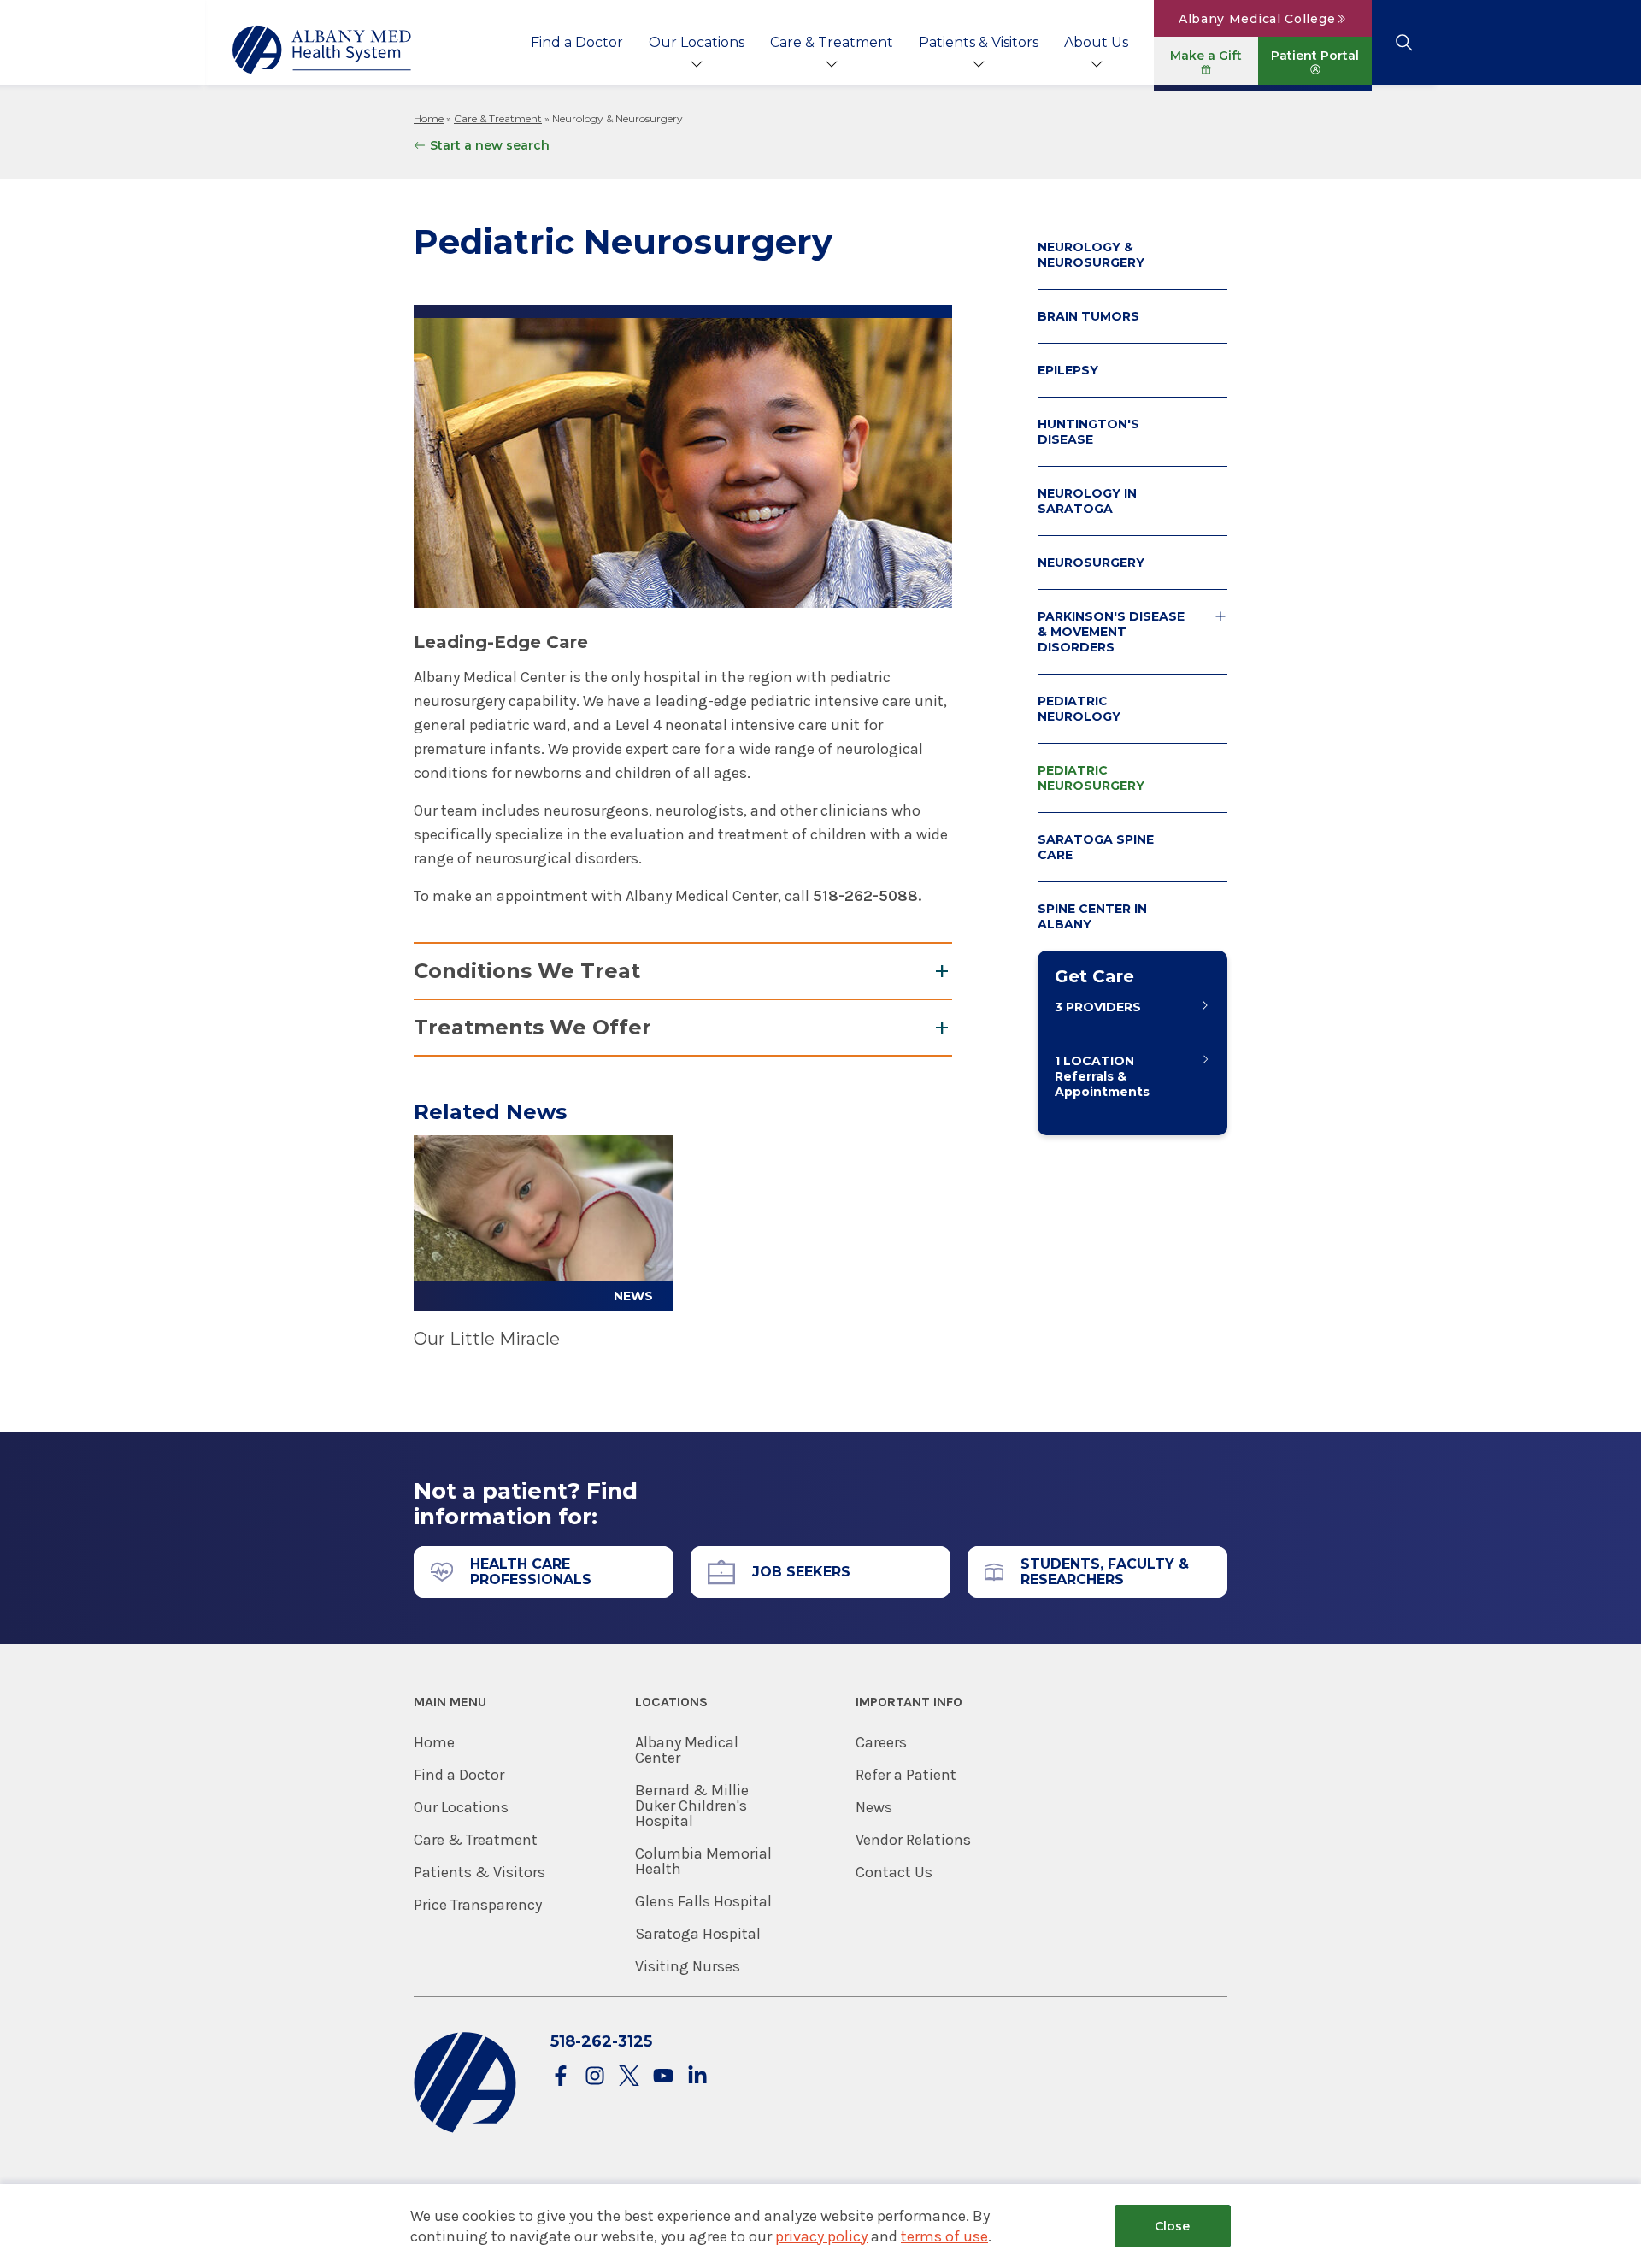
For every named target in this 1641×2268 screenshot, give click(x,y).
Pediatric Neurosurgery (1091, 778)
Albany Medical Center (687, 1750)
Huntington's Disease (1088, 432)
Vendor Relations (913, 1840)
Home (429, 118)
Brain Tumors (1088, 316)
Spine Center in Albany (1092, 916)
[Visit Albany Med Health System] (465, 2129)
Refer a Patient (906, 1775)
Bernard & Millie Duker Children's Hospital (692, 1806)
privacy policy (821, 2236)
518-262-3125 (601, 2041)
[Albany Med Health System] (322, 50)
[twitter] (629, 2077)
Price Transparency (478, 1905)
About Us (1096, 42)
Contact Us (894, 1872)
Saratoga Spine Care (1096, 847)
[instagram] (595, 2077)
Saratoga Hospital (698, 1934)
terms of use (944, 2236)
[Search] (1404, 43)
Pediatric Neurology (1079, 709)
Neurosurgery (1091, 563)
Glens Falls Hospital (703, 1901)
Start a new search (490, 145)
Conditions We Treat (527, 971)
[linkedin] (697, 2077)
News (874, 1807)
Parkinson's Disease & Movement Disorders (1111, 632)
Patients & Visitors (979, 42)
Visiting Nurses (688, 1966)
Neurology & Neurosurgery (1091, 255)
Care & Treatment (832, 42)
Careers (881, 1742)
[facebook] (561, 2077)
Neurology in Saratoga (1087, 501)
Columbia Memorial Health (703, 1861)
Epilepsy (1068, 370)
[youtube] (663, 2077)
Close (1172, 2226)
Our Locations (697, 42)
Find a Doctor (577, 42)
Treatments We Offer (532, 1027)
